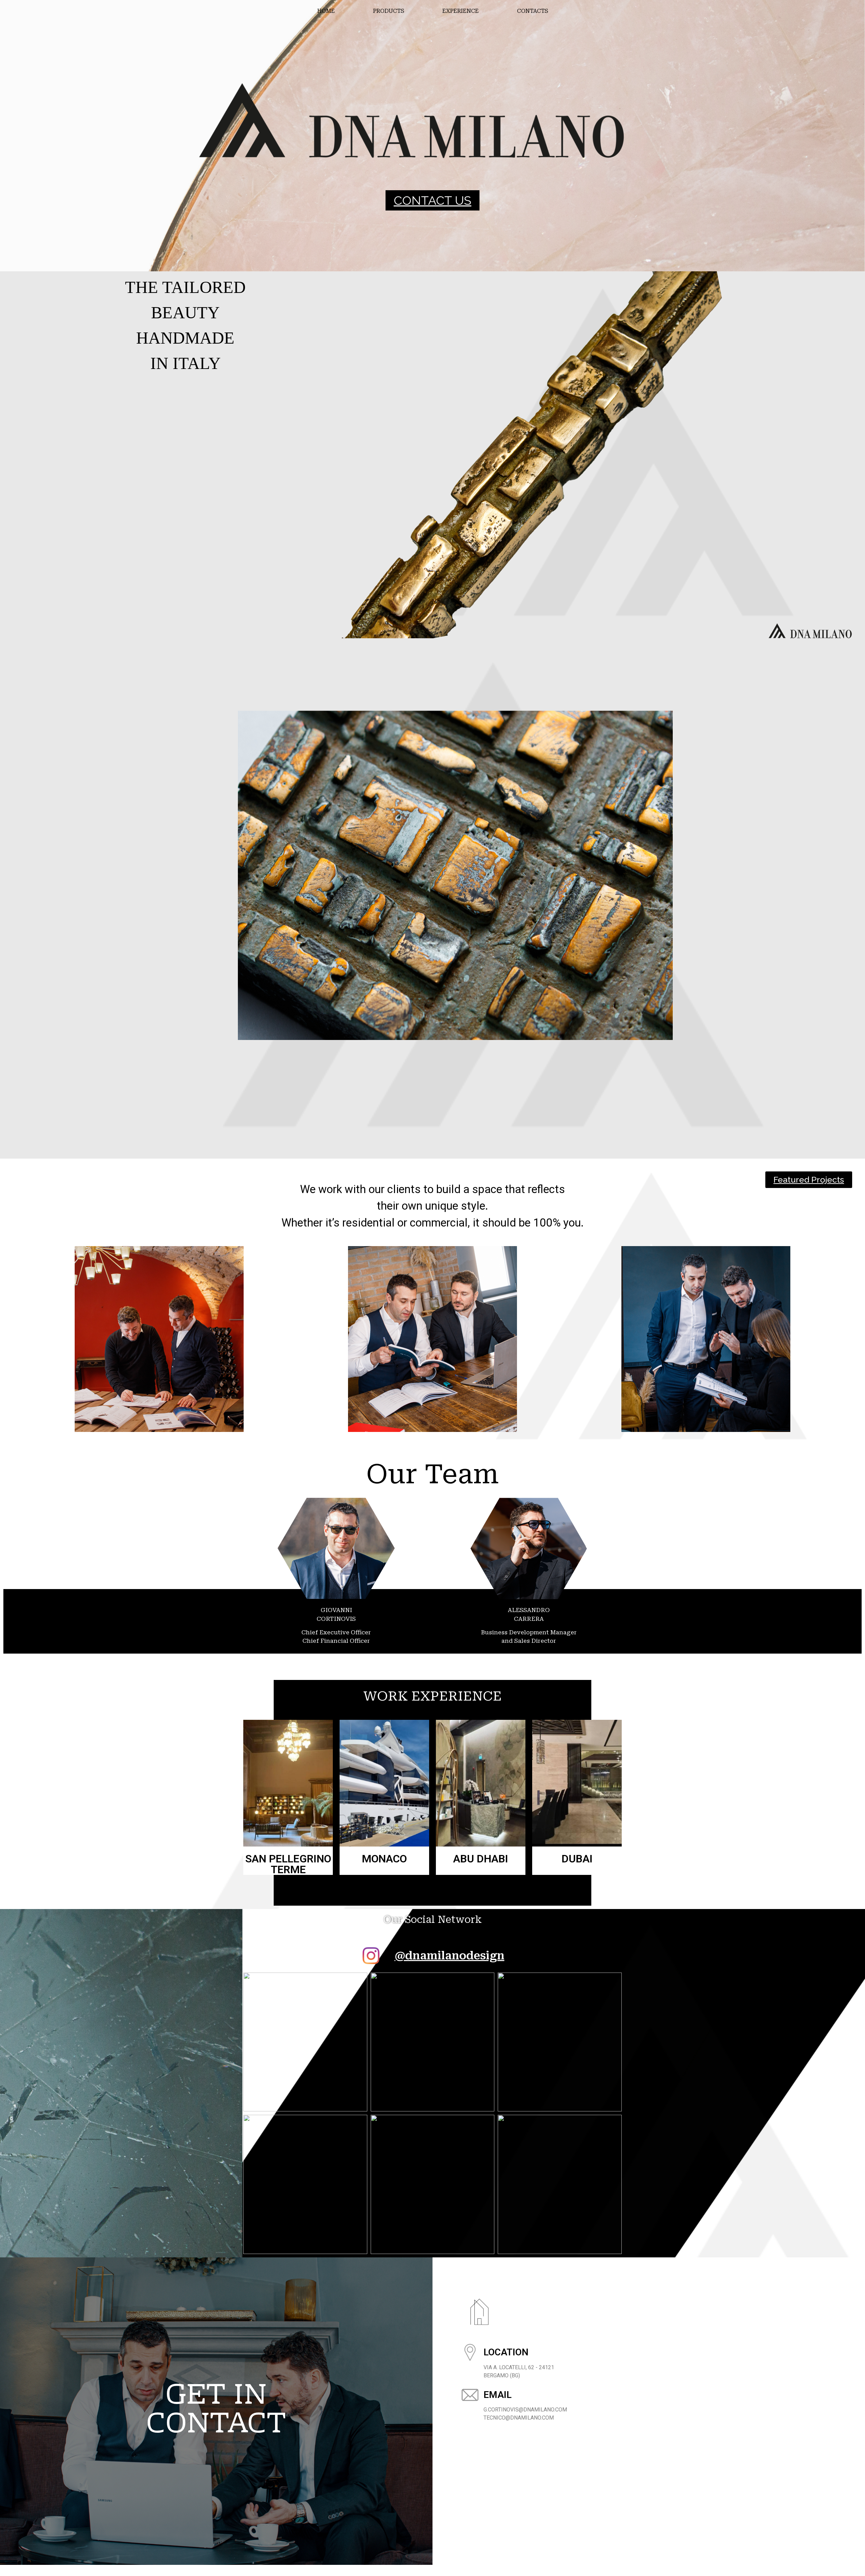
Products (389, 11)
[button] (432, 200)
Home (326, 11)
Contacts (533, 11)
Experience (461, 11)
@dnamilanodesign (450, 1956)
